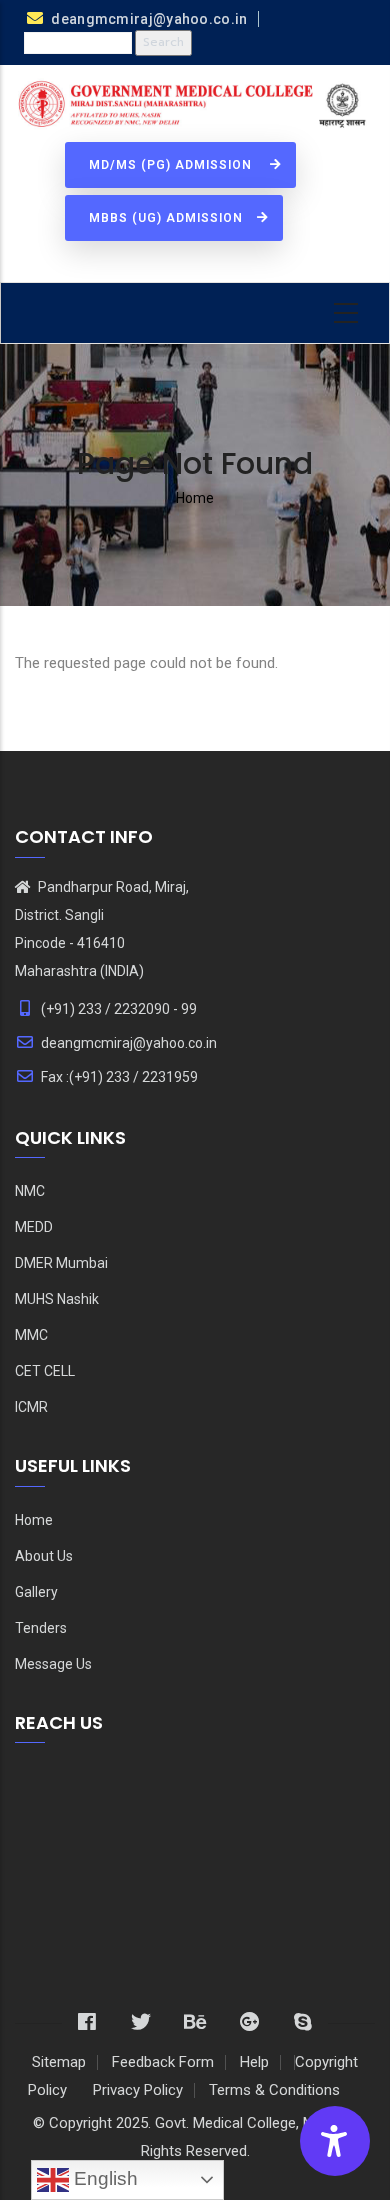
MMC (31, 1335)
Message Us (53, 1664)
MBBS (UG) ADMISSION (168, 218)
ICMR (31, 1407)
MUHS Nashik (57, 1299)
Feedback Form (163, 2062)
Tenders (41, 1628)
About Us (44, 1556)
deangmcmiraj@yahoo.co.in (129, 1043)
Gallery (36, 1592)
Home (195, 498)
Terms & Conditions (274, 2090)
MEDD (34, 1227)
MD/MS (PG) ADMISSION (174, 165)
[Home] (195, 105)
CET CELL (45, 1371)
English (103, 2178)
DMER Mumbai (61, 1263)
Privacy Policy (138, 2090)
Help (254, 2062)
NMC (30, 1191)
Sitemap (59, 2062)
